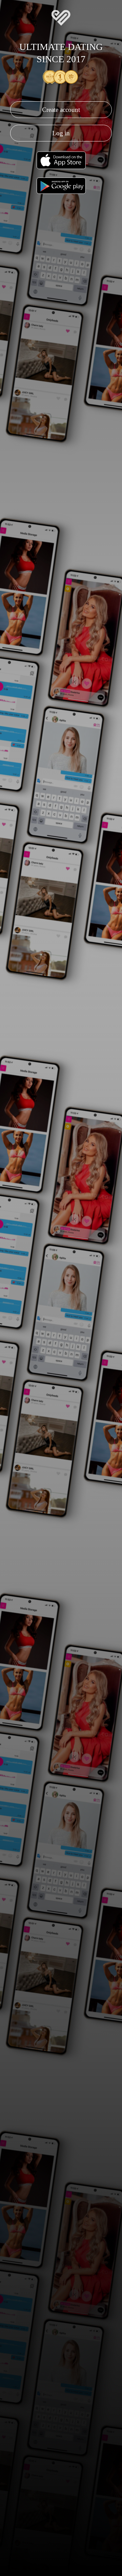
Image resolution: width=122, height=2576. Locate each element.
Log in (61, 133)
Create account (61, 110)
